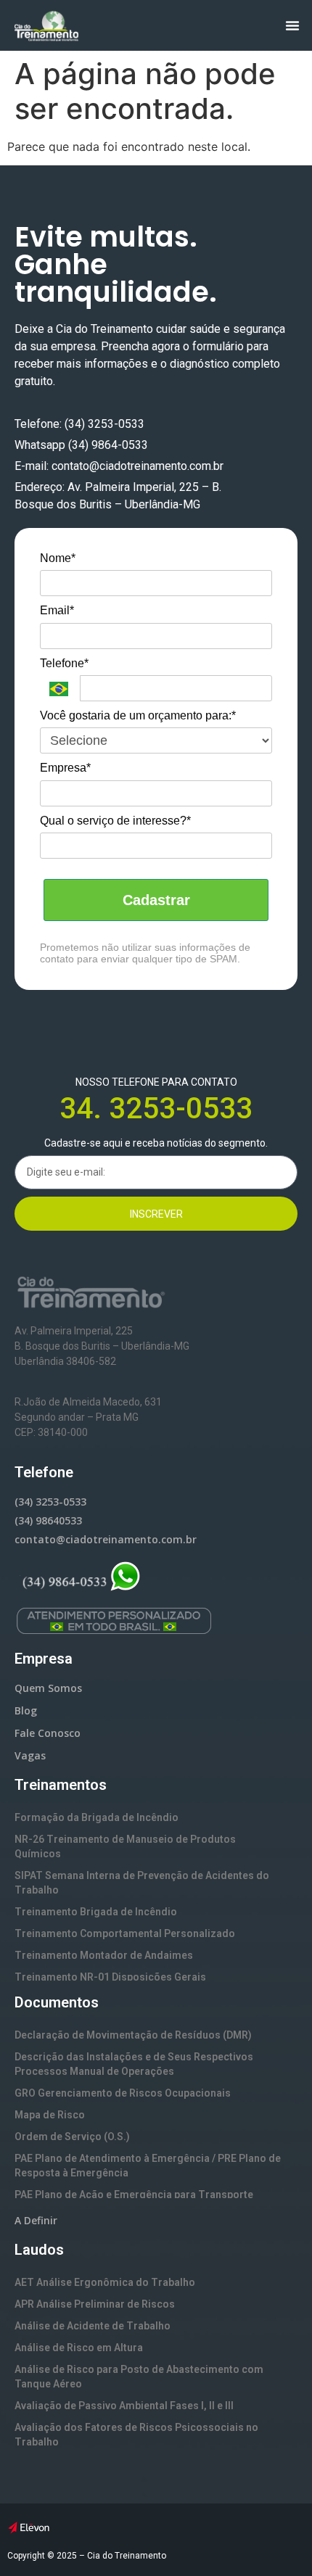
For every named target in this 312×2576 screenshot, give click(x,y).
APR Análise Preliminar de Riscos (95, 2304)
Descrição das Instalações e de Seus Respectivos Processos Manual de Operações (134, 2064)
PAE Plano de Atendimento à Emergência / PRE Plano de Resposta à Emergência (148, 2166)
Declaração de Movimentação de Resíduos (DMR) (133, 2035)
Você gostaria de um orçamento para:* (138, 715)
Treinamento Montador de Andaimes (104, 1955)
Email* (57, 610)
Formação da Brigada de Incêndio (97, 1817)
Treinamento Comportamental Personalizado (125, 1933)
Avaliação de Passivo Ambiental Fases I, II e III (124, 2406)
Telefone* (64, 663)
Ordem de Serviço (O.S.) (72, 2137)
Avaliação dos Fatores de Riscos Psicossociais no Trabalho (136, 2435)
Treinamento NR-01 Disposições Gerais (110, 1977)
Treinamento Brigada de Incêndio (96, 1912)
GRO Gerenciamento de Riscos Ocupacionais (123, 2093)
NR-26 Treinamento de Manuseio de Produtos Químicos (125, 1846)
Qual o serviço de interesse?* (115, 821)
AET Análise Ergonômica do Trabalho (105, 2282)
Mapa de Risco (50, 2115)
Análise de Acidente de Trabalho (93, 2326)
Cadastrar (156, 900)
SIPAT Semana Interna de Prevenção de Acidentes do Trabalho (142, 1883)
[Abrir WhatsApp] (276, 2539)
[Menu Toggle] (292, 25)
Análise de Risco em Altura (79, 2348)
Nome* (58, 558)
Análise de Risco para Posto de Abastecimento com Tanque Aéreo (139, 2377)
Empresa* (65, 768)
